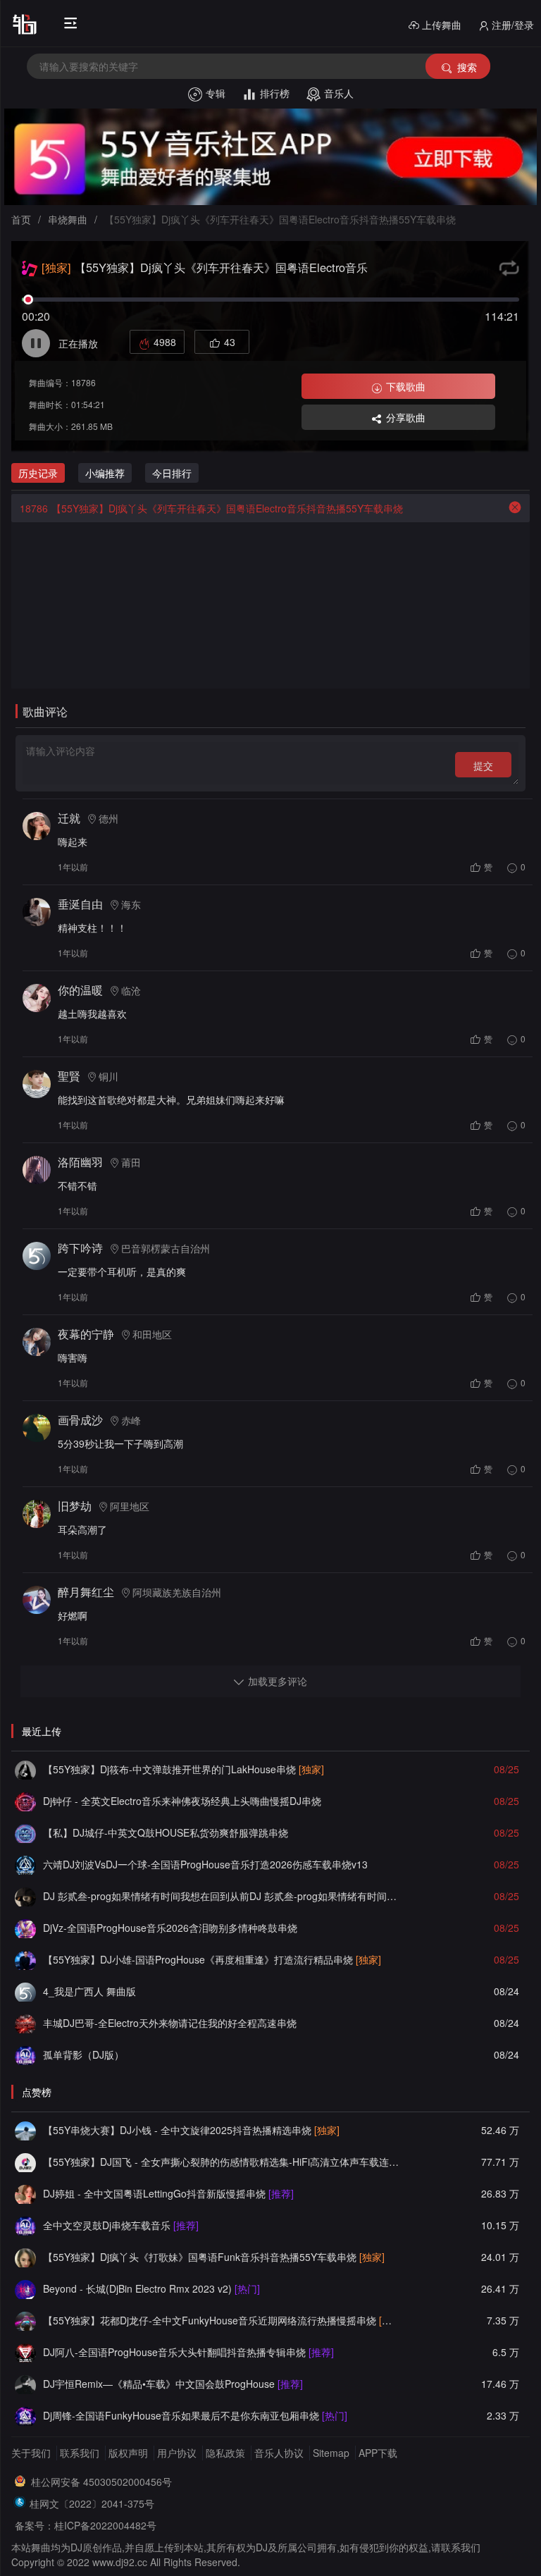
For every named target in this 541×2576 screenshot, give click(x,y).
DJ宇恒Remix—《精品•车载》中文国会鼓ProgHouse (173, 2384)
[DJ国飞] (25, 2162)
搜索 (467, 67)
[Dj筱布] (25, 1769)
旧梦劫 (75, 1506)
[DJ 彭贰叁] (25, 1896)
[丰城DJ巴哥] (25, 2023)
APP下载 (378, 2453)
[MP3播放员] (25, 1864)
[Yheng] (25, 2384)
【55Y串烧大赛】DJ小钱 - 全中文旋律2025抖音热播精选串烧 (191, 2130)
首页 (21, 219)
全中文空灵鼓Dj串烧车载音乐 (121, 2225)
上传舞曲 (442, 25)
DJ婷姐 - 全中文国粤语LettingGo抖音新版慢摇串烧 (168, 2193)
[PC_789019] (25, 1991)
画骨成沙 (80, 1420)
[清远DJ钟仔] (25, 1801)
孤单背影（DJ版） (83, 2054)
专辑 (216, 93)
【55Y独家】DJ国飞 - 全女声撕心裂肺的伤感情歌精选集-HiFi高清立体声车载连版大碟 (222, 2162)
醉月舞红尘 (86, 1592)
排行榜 (275, 93)
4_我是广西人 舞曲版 (89, 1991)
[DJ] (25, 2288)
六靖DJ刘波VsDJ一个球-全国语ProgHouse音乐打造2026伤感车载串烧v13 (205, 1864)
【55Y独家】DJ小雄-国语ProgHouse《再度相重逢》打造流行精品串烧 (212, 1959)
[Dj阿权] (25, 1832)
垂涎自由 (80, 904)
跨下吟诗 (80, 1248)
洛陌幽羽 (80, 1162)
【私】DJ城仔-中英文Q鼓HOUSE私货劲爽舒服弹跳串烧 (166, 1832)
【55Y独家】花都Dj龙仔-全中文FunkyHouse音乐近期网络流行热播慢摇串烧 (222, 2320)
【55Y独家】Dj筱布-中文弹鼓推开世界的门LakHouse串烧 (184, 1769)
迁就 (69, 818)
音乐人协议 (279, 2453)
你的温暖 (80, 990)
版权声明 (128, 2453)
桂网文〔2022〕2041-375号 (92, 2503)
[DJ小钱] (25, 2130)
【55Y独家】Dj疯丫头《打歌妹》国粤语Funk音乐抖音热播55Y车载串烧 (214, 2257)
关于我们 (31, 2453)
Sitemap (331, 2453)
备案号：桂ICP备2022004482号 (86, 2525)
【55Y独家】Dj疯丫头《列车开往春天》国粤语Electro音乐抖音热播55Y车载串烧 (211, 508)
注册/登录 (513, 25)
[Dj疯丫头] (25, 2257)
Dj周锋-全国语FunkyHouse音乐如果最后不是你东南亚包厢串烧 (195, 2415)
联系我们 (80, 2453)
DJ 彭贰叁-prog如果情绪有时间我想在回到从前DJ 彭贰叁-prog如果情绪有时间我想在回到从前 (222, 1896)
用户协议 (177, 2453)
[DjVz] (25, 1928)
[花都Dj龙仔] (25, 2320)
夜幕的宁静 (86, 1334)
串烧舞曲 (68, 219)
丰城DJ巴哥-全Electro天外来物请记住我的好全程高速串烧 (170, 2023)
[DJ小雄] (25, 1959)
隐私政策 (225, 2453)
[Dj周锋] (25, 2415)
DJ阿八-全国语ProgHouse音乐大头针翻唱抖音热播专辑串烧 (188, 2352)
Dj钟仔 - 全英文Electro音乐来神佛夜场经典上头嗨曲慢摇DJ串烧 (182, 1801)
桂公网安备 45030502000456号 (101, 2482)
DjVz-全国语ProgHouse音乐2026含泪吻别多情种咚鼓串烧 (170, 1928)
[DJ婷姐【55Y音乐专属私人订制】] (25, 2193)
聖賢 (69, 1076)
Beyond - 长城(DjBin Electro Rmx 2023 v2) (151, 2288)
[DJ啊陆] (25, 2054)
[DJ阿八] (25, 2352)
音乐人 (339, 93)
